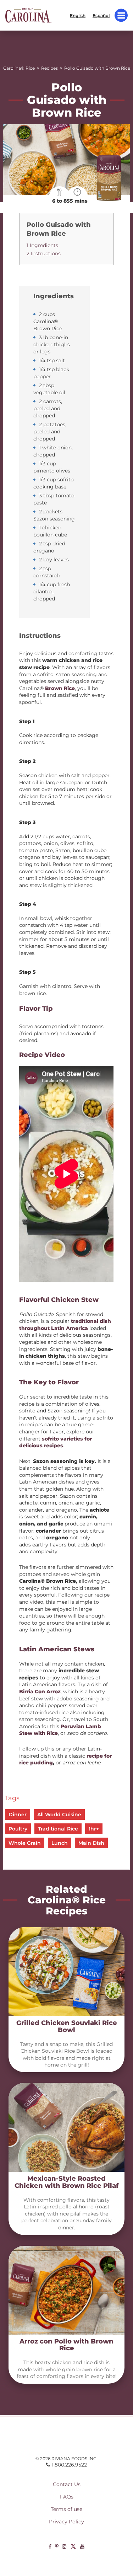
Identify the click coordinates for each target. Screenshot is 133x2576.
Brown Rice (60, 688)
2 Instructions (44, 253)
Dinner (18, 1815)
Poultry (18, 1829)
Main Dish (91, 1843)
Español (101, 15)
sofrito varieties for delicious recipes (56, 1442)
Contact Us (67, 2484)
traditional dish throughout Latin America (65, 1325)
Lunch (60, 1843)
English (78, 15)
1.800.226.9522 (69, 2465)
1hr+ (94, 1829)
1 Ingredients (42, 245)
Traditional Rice (58, 1829)
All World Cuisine (59, 1815)
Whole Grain (25, 1843)
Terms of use (66, 2509)
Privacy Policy (66, 2522)
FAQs (67, 2497)
